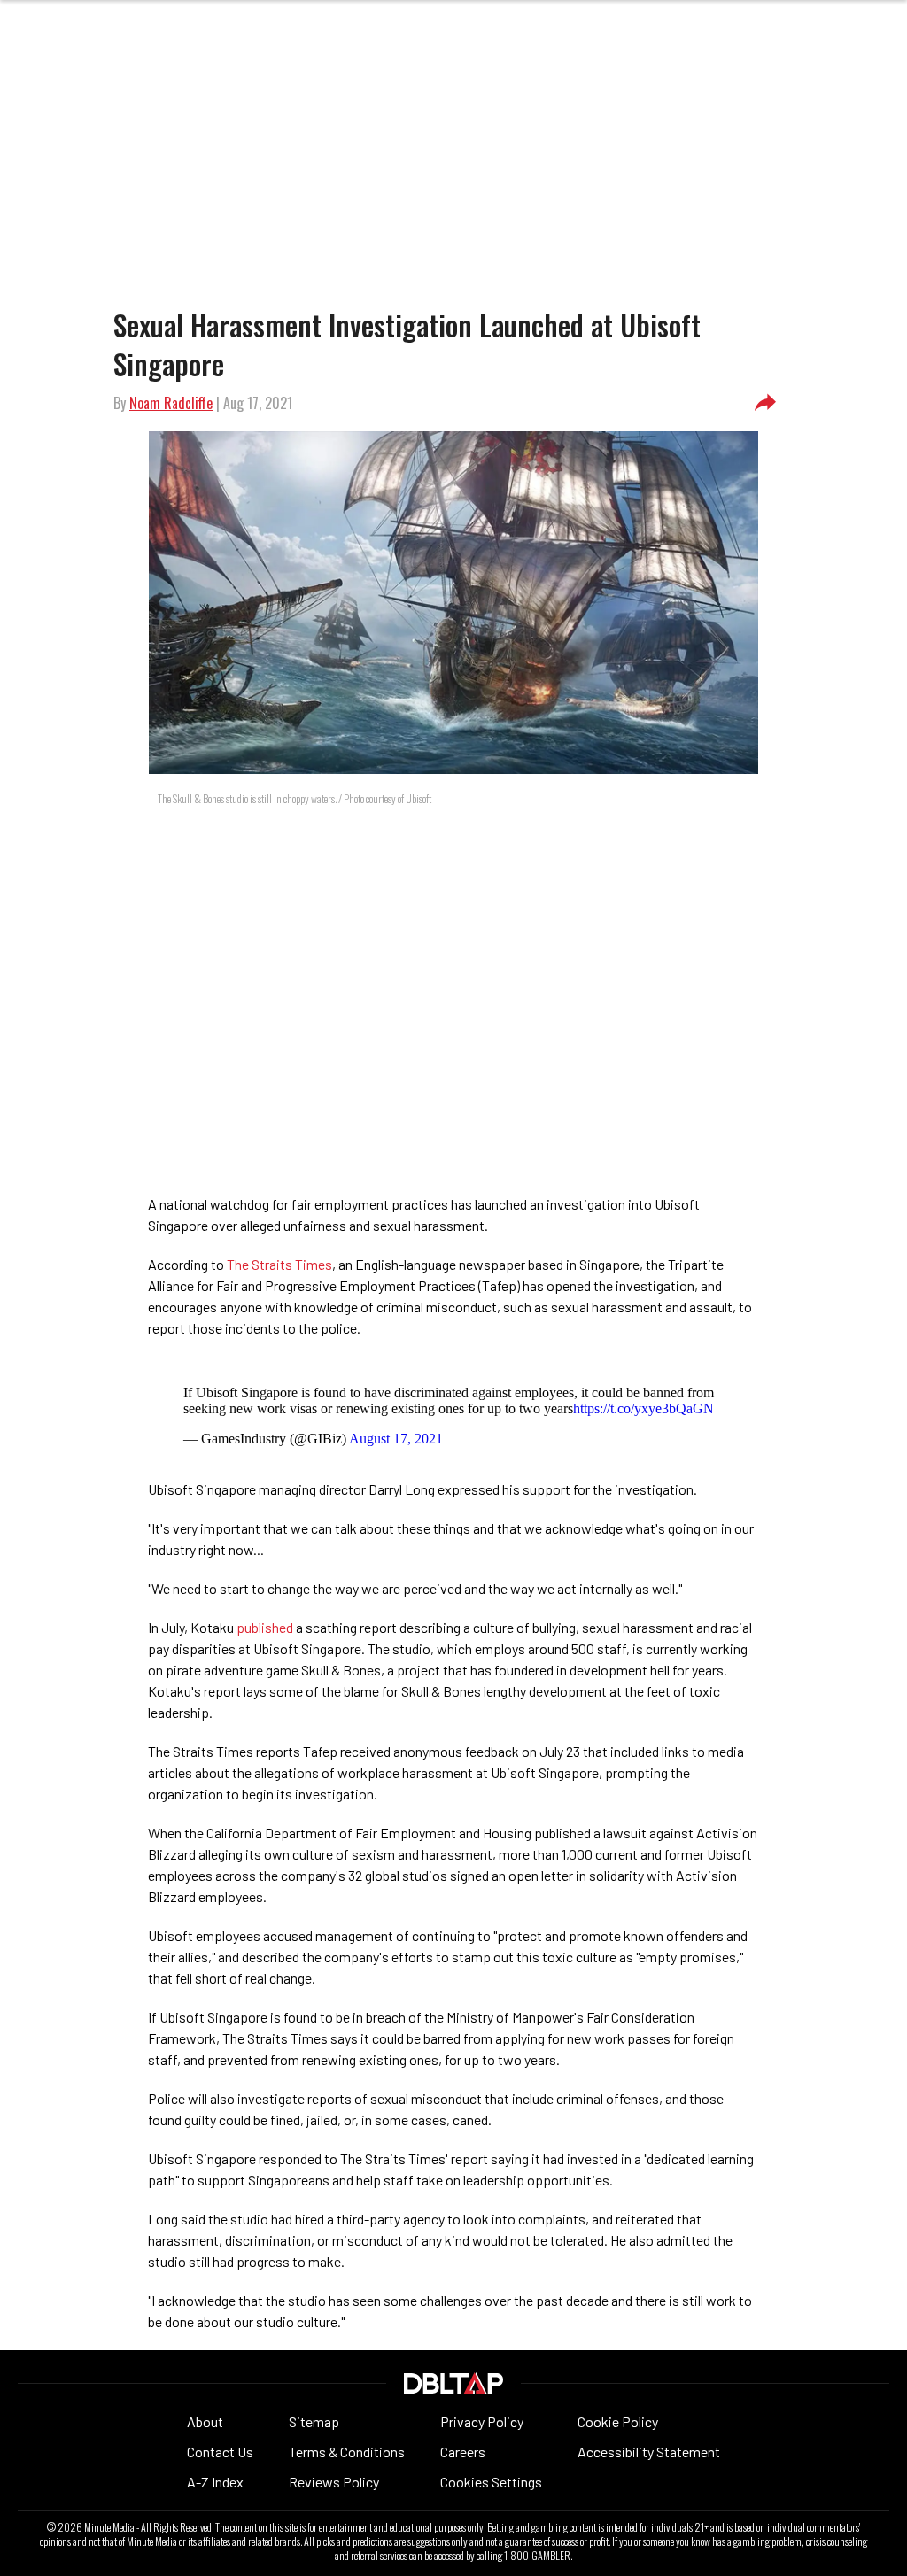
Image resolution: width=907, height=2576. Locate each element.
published (265, 1627)
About (205, 2421)
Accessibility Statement (649, 2452)
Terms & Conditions (347, 2452)
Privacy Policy (482, 2421)
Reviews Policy (334, 2482)
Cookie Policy (618, 2421)
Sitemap (314, 2421)
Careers (463, 2452)
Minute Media (109, 2527)
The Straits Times (279, 1264)
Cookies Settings (491, 2482)
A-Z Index (215, 2482)
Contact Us (220, 2452)
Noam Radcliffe (171, 403)
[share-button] (765, 403)
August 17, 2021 (396, 1439)
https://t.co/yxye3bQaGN (643, 1408)
